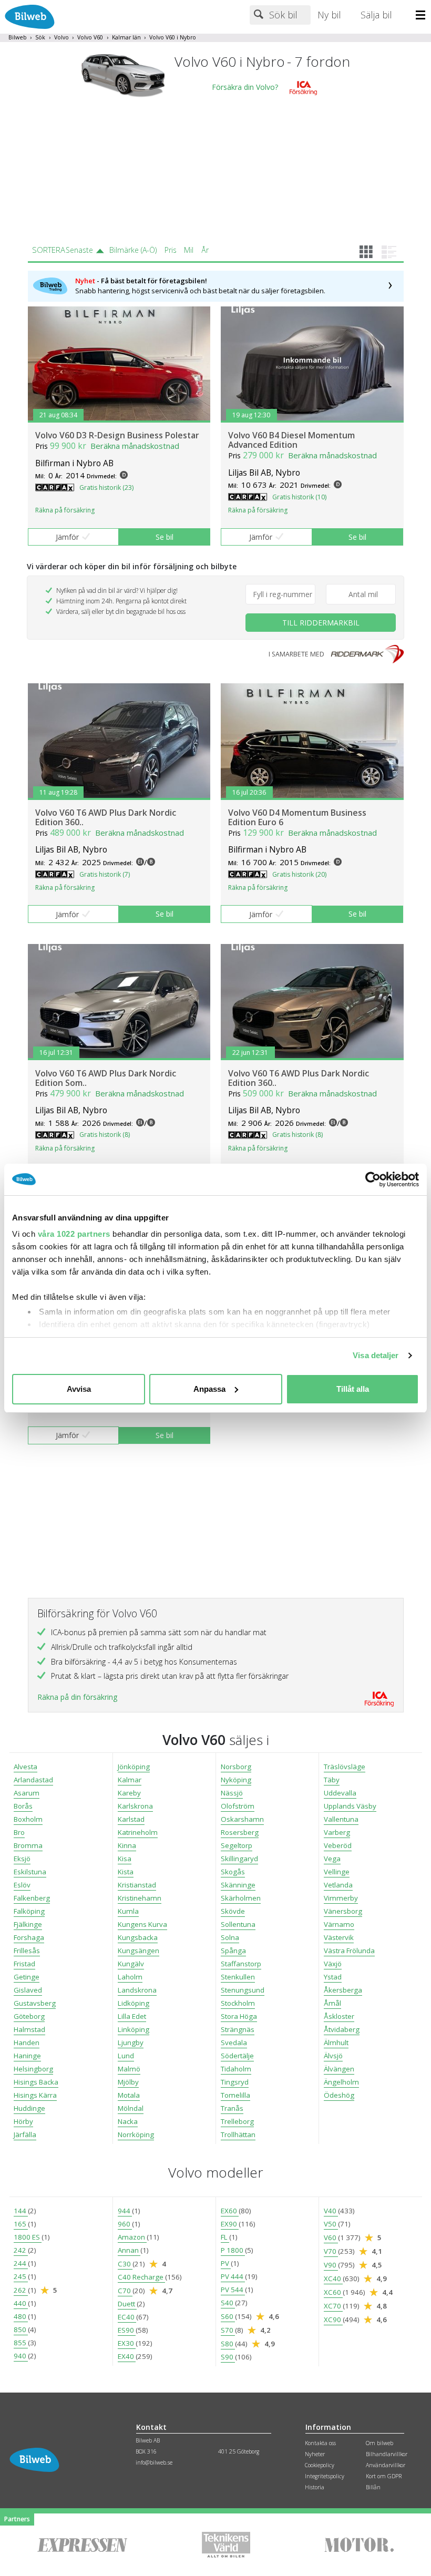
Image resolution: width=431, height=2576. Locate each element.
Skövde (233, 1911)
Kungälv (131, 1964)
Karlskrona (135, 1806)
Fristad (24, 1964)
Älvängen (339, 2069)
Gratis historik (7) (105, 874)
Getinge (27, 1977)
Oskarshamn (242, 1819)
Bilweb (18, 37)
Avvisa (79, 1389)
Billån (373, 2487)
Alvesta (25, 1767)
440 (21, 2303)
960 (125, 2224)
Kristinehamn (140, 1898)
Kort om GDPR (384, 2476)
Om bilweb (379, 2443)
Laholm (130, 1977)
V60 (331, 2238)
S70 (228, 2330)
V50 (331, 2224)
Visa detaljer (376, 1355)
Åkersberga (343, 1990)
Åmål (332, 2003)
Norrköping (136, 2134)
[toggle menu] (423, 16)
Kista (126, 1872)
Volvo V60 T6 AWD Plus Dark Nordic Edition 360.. (106, 817)
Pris (171, 250)
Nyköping (236, 1780)
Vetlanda (338, 1885)
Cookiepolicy (320, 2465)
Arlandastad (33, 1780)
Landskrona (137, 1990)
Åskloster (339, 2016)
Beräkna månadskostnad (135, 446)
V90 (331, 2265)
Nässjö (232, 1793)
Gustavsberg (35, 2003)
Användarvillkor (386, 2465)
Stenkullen (238, 1977)
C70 (125, 2291)
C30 (125, 2264)
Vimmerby (341, 1898)
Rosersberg (240, 1832)
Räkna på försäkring (65, 510)
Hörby (23, 2121)
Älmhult (336, 2043)
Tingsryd (235, 2082)
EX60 (230, 2211)
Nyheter (315, 2454)
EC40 (127, 2317)
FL (225, 2237)
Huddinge (29, 2108)
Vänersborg (343, 1911)
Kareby (129, 1793)
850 (21, 2329)
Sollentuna (238, 1924)
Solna (230, 1937)
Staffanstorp (241, 1964)
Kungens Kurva (142, 1924)
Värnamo (339, 1924)
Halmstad (29, 2029)
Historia (315, 2487)
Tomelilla (235, 2095)
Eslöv (22, 1885)
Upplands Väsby (350, 1806)
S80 (228, 2344)
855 (21, 2343)
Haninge (27, 2056)
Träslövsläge (345, 1767)
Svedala (234, 2043)
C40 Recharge (141, 2277)
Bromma (28, 1845)
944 (125, 2211)
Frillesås (27, 1951)
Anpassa (209, 1389)
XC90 (333, 2320)
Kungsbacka (138, 1937)
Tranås (232, 2108)
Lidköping (134, 2003)
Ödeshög (339, 2095)
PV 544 (233, 2290)
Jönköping (134, 1767)
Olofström (238, 1806)
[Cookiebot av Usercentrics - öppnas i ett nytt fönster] (373, 1179)
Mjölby (128, 2082)
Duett (127, 2304)
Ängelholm (341, 2082)
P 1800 (233, 2250)
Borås (23, 1806)
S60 (228, 2316)
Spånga (233, 1951)
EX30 (127, 2343)
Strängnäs (238, 2029)
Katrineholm (138, 1832)
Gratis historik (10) (299, 497)
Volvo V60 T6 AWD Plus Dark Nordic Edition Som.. (106, 1078)
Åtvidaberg (342, 2029)
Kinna (127, 1845)
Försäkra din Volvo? (245, 88)
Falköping (29, 1911)
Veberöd (338, 1845)
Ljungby (131, 2043)
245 (21, 2276)
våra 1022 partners (74, 1234)
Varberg (337, 1832)
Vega (332, 1859)
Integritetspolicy (325, 2476)
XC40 (333, 2279)
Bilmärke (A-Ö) (133, 250)
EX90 (230, 2224)
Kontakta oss (320, 2443)
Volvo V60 (90, 37)
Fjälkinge (28, 1924)
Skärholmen (241, 1898)
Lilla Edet (132, 2016)
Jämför (67, 537)
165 (21, 2224)
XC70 (333, 2306)
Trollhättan (238, 2134)
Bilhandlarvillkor (387, 2454)
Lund (126, 2056)
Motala (129, 2095)
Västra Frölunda (349, 1951)
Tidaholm (236, 2069)
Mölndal (131, 2108)
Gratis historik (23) (106, 488)
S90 (228, 2357)
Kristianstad (137, 1885)
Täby (332, 1780)
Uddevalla (340, 1793)
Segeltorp (237, 1845)
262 (21, 2290)
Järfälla (25, 2134)
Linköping (134, 2029)
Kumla (128, 1911)
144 (21, 2211)
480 (21, 2316)
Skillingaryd (239, 1859)
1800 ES (28, 2237)
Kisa (125, 1859)
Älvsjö (333, 2056)
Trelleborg (237, 2121)
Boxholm (28, 1819)
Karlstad (131, 1819)
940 (21, 2356)
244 (21, 2263)
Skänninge (238, 1885)
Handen (27, 2043)
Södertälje (237, 2056)
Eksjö (22, 1859)
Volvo (61, 37)
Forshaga (29, 1937)
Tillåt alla (353, 1389)
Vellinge (337, 1872)
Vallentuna (341, 1819)
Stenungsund (243, 1990)
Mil (189, 250)
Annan (129, 2250)
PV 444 (233, 2276)
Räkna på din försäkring (77, 1697)
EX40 (127, 2356)
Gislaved (28, 1990)
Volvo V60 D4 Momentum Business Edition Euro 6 (297, 817)
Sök (40, 37)
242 (21, 2250)
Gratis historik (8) (105, 1135)
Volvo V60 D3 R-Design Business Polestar (117, 435)
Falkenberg (32, 1898)
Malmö (129, 2069)
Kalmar (130, 1780)
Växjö (333, 1964)
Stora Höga (239, 2016)
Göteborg (29, 2016)
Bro (19, 1832)
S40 (228, 2303)
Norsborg (236, 1767)
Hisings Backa (36, 2082)
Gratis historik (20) (299, 874)
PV (226, 2263)
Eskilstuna (30, 1872)
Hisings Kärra (35, 2095)
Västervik (339, 1937)
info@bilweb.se (154, 2462)
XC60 (333, 2292)
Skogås (233, 1872)
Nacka (128, 2121)
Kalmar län (126, 37)
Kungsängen (138, 1951)
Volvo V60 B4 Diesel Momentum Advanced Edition (291, 440)
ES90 (127, 2330)
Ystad (333, 1977)
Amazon (132, 2237)
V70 (331, 2251)
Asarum (27, 1793)
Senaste (79, 250)
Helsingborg (33, 2069)
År (205, 250)
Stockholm (238, 2003)
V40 (331, 2211)
